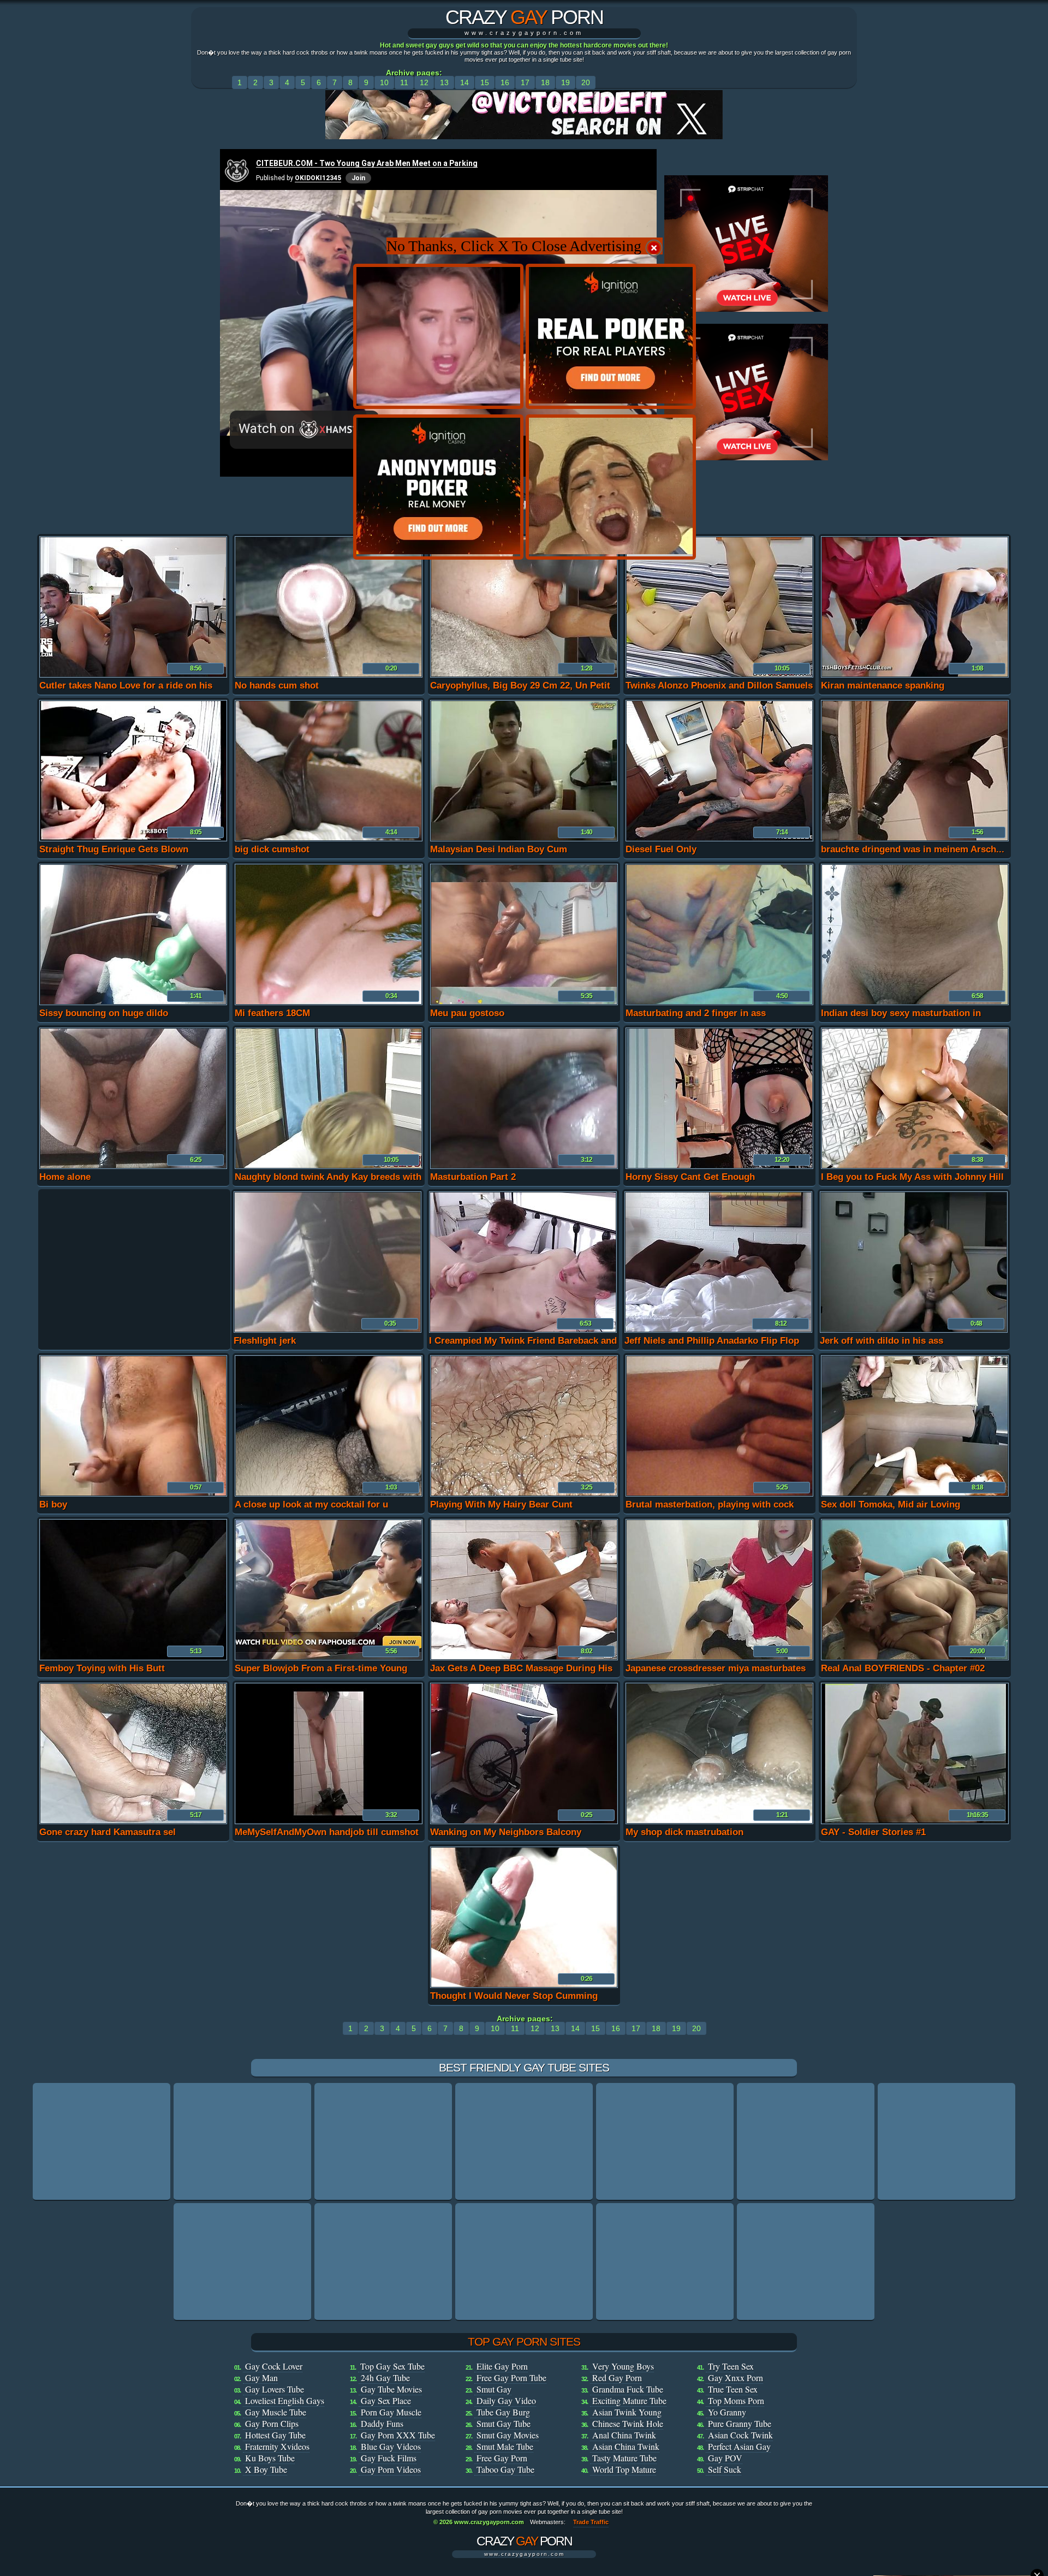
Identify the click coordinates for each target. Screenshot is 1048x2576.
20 (586, 82)
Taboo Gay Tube (505, 2469)
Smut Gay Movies (508, 2435)
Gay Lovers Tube (275, 2389)
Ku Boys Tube (270, 2458)
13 (444, 82)
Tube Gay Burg (503, 2412)
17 (525, 82)
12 (424, 82)
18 (545, 82)
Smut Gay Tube (504, 2423)
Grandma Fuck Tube (628, 2389)
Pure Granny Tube (740, 2423)
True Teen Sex (733, 2389)
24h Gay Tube (385, 2378)
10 (384, 82)
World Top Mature (624, 2469)
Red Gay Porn (617, 2378)
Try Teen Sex (731, 2366)
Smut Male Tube (505, 2446)
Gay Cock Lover (274, 2366)
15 (485, 82)
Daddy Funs (382, 2423)
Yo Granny (727, 2412)
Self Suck (725, 2469)
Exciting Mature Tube (629, 2400)
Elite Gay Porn (502, 2366)
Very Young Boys (623, 2366)
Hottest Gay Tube (275, 2435)
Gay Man (261, 2378)
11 (404, 82)
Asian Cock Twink (740, 2435)
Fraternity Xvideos (277, 2446)
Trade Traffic (591, 2522)
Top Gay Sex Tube (392, 2366)
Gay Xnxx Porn (736, 2378)
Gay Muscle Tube (276, 2412)
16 (505, 82)
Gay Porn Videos (391, 2469)
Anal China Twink (624, 2435)
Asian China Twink (626, 2446)
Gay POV (725, 2458)
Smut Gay (494, 2389)
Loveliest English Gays (285, 2400)
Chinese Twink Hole (628, 2423)
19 (565, 82)
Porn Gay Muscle (391, 2412)
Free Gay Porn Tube (511, 2378)
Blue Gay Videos (391, 2446)
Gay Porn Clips (272, 2423)
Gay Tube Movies (391, 2389)
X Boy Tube (266, 2469)
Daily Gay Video (506, 2400)
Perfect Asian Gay (739, 2446)
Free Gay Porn (502, 2458)
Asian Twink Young (627, 2412)
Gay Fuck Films (389, 2458)
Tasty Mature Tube (624, 2458)
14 (465, 82)
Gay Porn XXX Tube (398, 2435)
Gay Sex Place (386, 2400)
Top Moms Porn (736, 2400)
